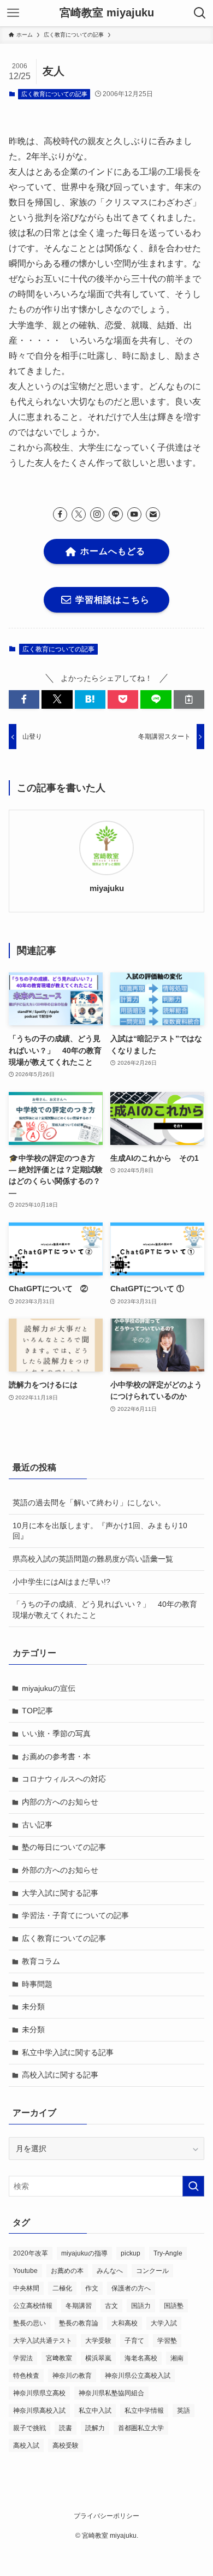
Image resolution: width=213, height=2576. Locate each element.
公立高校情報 (33, 2306)
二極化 (62, 2288)
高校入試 (26, 2446)
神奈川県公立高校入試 (138, 2376)
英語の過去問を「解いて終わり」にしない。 (89, 1503)
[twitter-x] (79, 514)
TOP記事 (37, 1711)
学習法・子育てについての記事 (75, 1915)
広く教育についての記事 (54, 94)
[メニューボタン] (13, 13)
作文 (92, 2288)
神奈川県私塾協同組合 (111, 2393)
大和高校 (125, 2323)
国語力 (141, 2306)
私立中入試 (95, 2411)
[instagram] (97, 514)
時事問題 (37, 1984)
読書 (66, 2428)
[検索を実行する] (193, 2186)
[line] (116, 514)
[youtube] (134, 514)
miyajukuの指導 (84, 2253)
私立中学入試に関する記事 (68, 2052)
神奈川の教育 (72, 2376)
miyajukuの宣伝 (49, 1688)
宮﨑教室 (59, 2358)
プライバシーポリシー (106, 2516)
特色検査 (26, 2376)
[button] (24, 699)
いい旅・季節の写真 (56, 1734)
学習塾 (167, 2341)
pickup (131, 2253)
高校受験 (66, 2446)
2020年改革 (31, 2253)
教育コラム (41, 1961)
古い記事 (37, 1825)
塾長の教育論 (79, 2323)
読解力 (95, 2428)
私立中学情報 (144, 2411)
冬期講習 (79, 2306)
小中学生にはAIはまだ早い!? (61, 1582)
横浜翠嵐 (98, 2358)
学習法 (23, 2358)
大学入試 (164, 2323)
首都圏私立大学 (141, 2428)
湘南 (177, 2358)
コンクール (152, 2271)
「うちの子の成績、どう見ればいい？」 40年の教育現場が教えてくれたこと (105, 1610)
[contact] (153, 514)
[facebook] (60, 514)
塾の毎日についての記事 (64, 1847)
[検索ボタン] (200, 13)
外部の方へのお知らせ (60, 1870)
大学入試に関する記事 (60, 1893)
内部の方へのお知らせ (60, 1802)
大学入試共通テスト (43, 2341)
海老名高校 (141, 2358)
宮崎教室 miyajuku (107, 13)
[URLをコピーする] (189, 699)
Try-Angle (168, 2253)
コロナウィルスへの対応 (64, 1779)
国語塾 (174, 2306)
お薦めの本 (67, 2271)
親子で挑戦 (29, 2428)
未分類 (33, 2007)
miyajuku (107, 888)
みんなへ (110, 2271)
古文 (111, 2306)
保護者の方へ (131, 2288)
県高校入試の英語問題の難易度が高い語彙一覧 (93, 1559)
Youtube (25, 2271)
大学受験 (98, 2341)
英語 (184, 2411)
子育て (134, 2341)
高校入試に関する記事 (60, 2075)
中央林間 (26, 2288)
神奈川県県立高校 (39, 2393)
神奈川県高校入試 (39, 2411)
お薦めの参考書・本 (56, 1756)
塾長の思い (29, 2323)
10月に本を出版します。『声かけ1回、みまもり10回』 (100, 1531)
